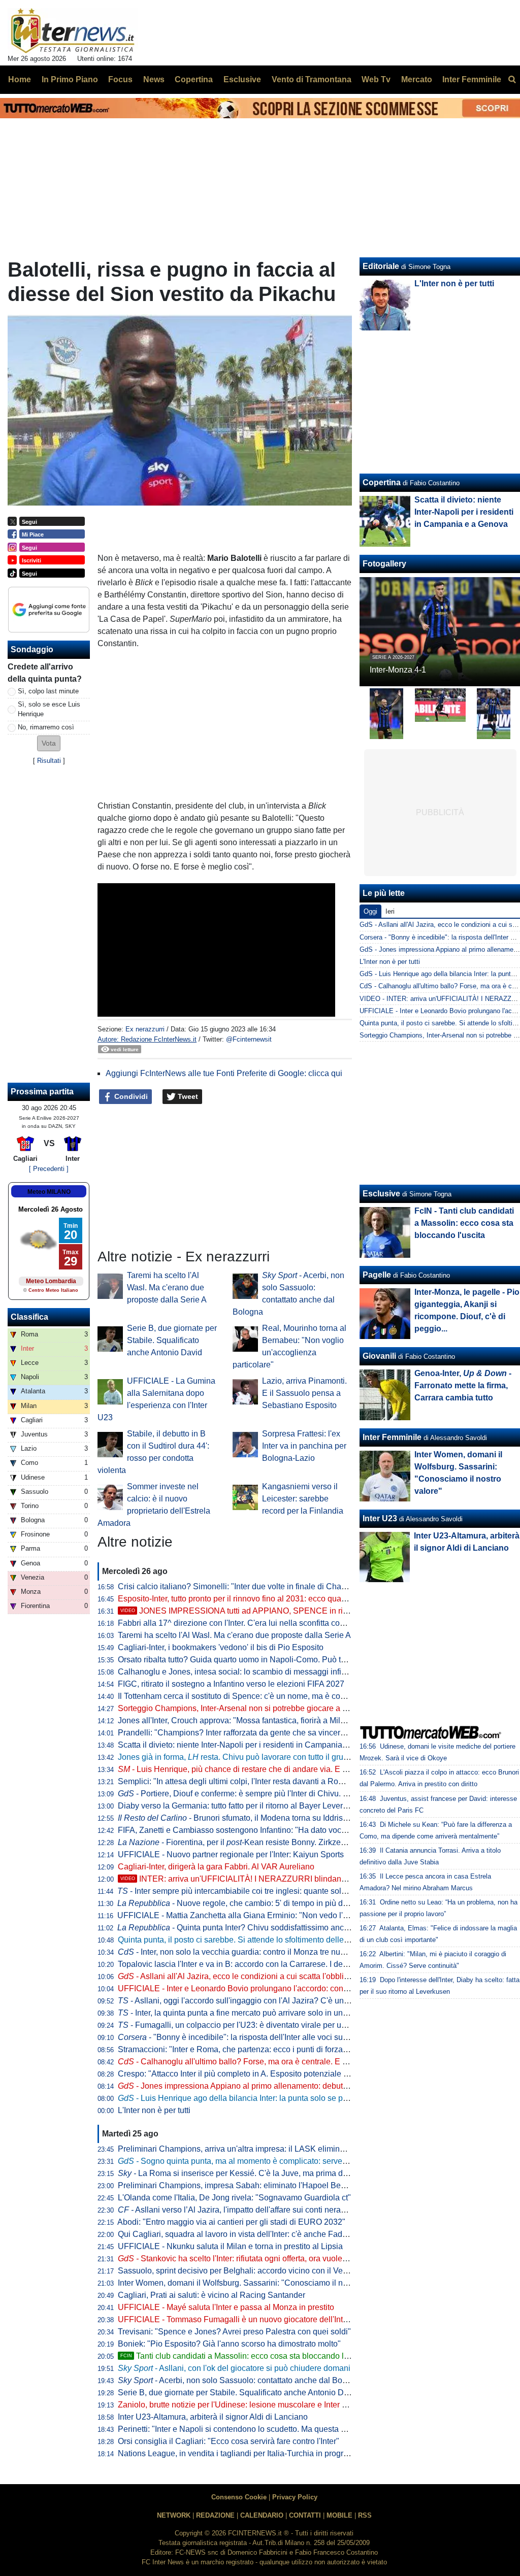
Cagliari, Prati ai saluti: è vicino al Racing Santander (212, 2295)
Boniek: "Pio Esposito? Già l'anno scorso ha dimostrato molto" (229, 2344)
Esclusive (381, 1194)
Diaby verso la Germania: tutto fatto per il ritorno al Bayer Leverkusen (241, 1806)
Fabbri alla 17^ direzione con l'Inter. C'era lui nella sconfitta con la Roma (247, 1623)
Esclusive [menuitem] (242, 79)
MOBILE (339, 2515)
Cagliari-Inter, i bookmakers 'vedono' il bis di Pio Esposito (221, 1647)
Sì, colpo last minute (48, 691)
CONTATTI (305, 2515)
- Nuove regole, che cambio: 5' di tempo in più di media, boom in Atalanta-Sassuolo (294, 1903)
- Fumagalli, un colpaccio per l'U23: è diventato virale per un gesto (243, 2025)
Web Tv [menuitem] (376, 79)
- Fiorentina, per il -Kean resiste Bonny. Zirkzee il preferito (250, 1842)
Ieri (390, 911)
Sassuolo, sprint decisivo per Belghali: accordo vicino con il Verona (238, 2271)
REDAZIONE (215, 2515)
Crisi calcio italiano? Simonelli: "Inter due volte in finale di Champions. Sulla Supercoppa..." (282, 1586)
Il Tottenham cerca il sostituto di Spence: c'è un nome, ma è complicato (244, 1696)
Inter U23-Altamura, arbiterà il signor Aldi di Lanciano (213, 2417)
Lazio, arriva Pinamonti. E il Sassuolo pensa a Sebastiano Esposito (304, 1393)
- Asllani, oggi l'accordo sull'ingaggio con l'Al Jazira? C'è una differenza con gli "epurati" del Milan (299, 2001)
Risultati (49, 761)
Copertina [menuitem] (194, 79)
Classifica (29, 1317)
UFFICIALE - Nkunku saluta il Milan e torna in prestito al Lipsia (230, 2246)
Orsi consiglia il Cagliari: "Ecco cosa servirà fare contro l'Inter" (229, 2441)
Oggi (370, 911)
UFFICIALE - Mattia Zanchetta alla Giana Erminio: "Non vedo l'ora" (237, 1915)
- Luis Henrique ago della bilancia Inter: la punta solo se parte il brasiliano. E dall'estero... (286, 2098)
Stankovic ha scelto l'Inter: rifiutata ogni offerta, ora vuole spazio (243, 2259)
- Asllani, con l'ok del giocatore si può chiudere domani (234, 2368)
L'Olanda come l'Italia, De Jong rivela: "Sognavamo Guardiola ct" (234, 2198)
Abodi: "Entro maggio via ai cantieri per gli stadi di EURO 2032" (231, 2222)
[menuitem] (512, 80)
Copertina (382, 482)
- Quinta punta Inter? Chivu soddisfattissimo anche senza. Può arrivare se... (280, 1928)
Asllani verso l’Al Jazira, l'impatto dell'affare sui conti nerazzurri (239, 2210)
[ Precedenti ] (49, 1169)
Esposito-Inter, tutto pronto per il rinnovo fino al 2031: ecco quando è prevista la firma (269, 1599)
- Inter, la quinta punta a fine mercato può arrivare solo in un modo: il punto (257, 2013)
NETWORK (174, 2515)
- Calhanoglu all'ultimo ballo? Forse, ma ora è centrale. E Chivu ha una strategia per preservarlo (299, 2062)
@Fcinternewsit (249, 1039)
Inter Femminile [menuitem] (472, 79)
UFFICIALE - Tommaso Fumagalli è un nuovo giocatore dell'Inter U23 (242, 2319)
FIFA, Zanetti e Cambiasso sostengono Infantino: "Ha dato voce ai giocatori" (254, 1830)
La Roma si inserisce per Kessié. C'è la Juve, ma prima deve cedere (250, 2173)
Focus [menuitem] (120, 79)
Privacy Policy (295, 2497)
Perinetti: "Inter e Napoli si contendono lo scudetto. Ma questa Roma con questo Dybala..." (280, 2429)
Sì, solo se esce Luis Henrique (49, 709)
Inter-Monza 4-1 (398, 670)
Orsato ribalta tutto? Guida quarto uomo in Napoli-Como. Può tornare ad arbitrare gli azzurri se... (289, 1660)
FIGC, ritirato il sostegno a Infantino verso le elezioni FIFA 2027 (231, 1684)
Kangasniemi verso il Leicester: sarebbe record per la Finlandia (303, 1499)
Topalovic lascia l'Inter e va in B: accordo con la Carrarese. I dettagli (239, 1964)
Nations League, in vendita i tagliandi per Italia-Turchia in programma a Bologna (261, 2453)
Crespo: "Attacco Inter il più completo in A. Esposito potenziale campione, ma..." (261, 2074)
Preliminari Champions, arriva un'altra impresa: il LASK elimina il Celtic (246, 2149)
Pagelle (377, 1275)
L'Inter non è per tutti (154, 2110)
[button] (49, 743)
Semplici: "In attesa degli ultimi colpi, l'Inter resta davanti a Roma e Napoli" (251, 1781)
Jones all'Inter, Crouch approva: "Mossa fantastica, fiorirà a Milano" (237, 1720)
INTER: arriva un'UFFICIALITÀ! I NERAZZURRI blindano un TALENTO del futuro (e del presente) (305, 1879)
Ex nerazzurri (145, 1029)
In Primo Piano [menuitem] (70, 79)
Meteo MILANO (49, 1192)
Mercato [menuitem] (417, 79)
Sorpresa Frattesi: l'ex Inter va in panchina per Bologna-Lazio (304, 1446)
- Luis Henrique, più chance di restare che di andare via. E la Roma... (248, 1769)
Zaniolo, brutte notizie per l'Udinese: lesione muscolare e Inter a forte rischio (254, 2405)
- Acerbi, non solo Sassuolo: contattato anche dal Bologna (240, 2380)
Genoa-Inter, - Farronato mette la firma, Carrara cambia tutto (463, 1385)
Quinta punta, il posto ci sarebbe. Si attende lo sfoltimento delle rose (240, 1940)
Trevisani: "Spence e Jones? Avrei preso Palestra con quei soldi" (234, 2332)
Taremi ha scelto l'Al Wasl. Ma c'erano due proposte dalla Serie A (167, 1287)
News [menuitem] (154, 79)
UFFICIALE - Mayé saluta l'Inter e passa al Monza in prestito (226, 2307)
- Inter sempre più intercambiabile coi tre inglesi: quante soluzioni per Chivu (259, 1891)
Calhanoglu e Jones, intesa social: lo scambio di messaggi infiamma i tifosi (252, 1672)
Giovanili (379, 1356)
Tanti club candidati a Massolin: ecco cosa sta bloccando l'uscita (243, 2356)
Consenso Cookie (239, 2497)
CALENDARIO (262, 2515)
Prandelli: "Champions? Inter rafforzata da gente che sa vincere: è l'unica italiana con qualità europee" (301, 1733)
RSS (365, 2515)
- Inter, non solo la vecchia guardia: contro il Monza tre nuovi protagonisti (256, 1952)
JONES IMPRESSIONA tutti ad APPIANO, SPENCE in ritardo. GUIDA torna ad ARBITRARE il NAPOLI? (317, 1611)
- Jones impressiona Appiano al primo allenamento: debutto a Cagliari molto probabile (281, 2086)
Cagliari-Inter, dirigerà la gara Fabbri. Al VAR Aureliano (216, 1867)
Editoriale (381, 266)
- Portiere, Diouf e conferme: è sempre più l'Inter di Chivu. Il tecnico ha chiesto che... (277, 1794)
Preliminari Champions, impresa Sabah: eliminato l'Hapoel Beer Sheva (246, 2185)
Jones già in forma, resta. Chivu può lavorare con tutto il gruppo (237, 1757)
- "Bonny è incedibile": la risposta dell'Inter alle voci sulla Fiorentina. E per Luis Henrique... (295, 2037)
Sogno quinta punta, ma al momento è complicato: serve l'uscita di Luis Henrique (274, 2161)
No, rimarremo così (46, 727)
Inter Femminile (392, 1437)
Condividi (130, 1096)
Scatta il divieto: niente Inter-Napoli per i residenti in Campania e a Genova (252, 1745)
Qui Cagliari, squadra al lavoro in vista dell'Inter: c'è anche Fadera (236, 2234)
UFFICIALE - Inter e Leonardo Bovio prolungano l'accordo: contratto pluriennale (261, 1988)
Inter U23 (380, 1518)
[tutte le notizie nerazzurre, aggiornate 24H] (73, 31)
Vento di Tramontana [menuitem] (312, 79)
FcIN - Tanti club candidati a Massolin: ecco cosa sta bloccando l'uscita (464, 1223)
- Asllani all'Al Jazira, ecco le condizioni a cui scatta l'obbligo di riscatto (254, 1976)
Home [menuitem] (20, 79)
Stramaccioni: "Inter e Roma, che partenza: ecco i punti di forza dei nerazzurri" (257, 2049)
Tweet (187, 1096)
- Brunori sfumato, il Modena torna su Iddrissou (237, 1818)
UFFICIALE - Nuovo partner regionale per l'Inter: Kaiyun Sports (231, 1854)
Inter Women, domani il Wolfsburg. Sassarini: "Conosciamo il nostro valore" (253, 2283)
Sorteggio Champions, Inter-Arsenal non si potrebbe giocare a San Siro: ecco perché (270, 1708)
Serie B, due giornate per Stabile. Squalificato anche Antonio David (172, 1340)
